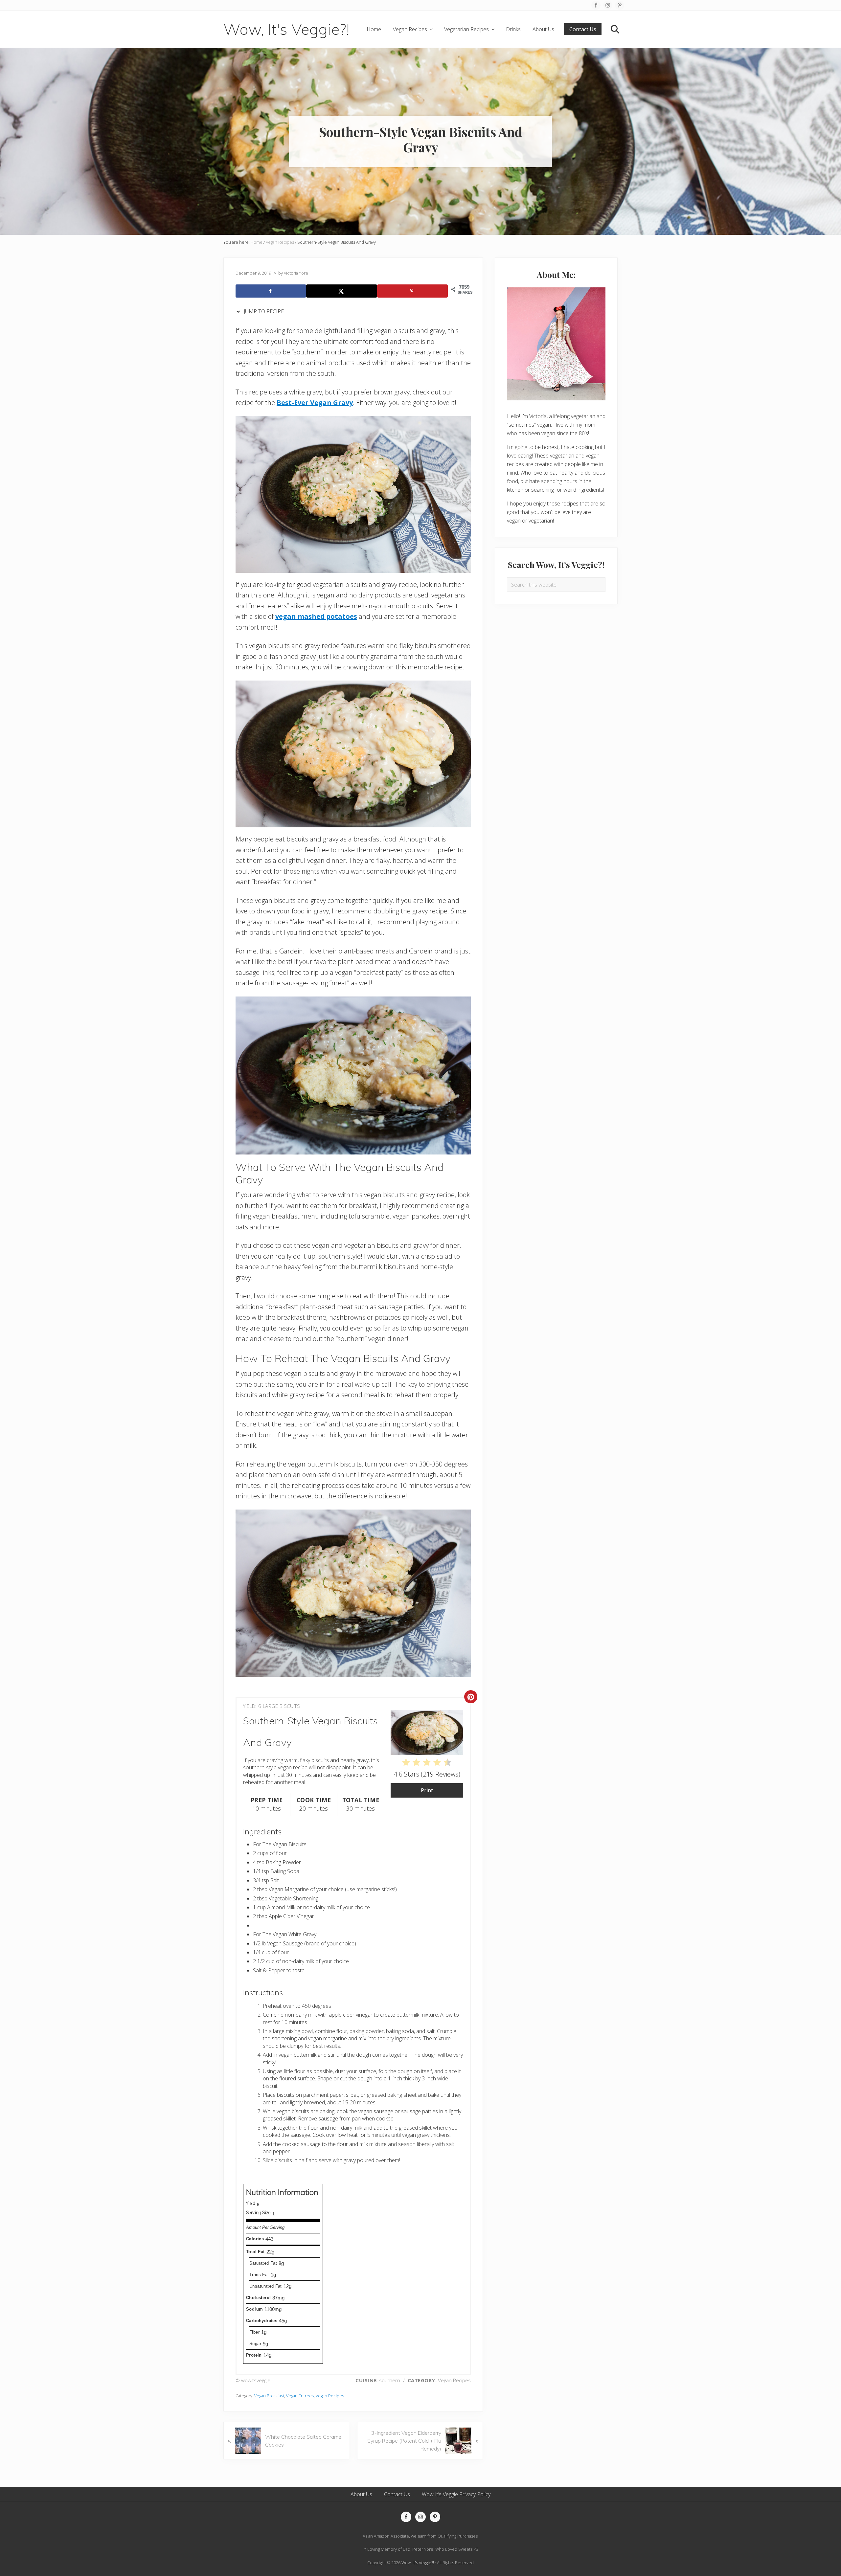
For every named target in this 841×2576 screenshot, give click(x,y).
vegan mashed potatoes (316, 616)
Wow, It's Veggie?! (286, 29)
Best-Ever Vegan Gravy (315, 403)
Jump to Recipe (263, 311)
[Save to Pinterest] (412, 291)
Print (427, 1790)
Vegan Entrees (300, 2396)
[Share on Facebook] (271, 291)
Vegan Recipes (330, 2396)
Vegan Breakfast (269, 2396)
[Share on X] (341, 291)
